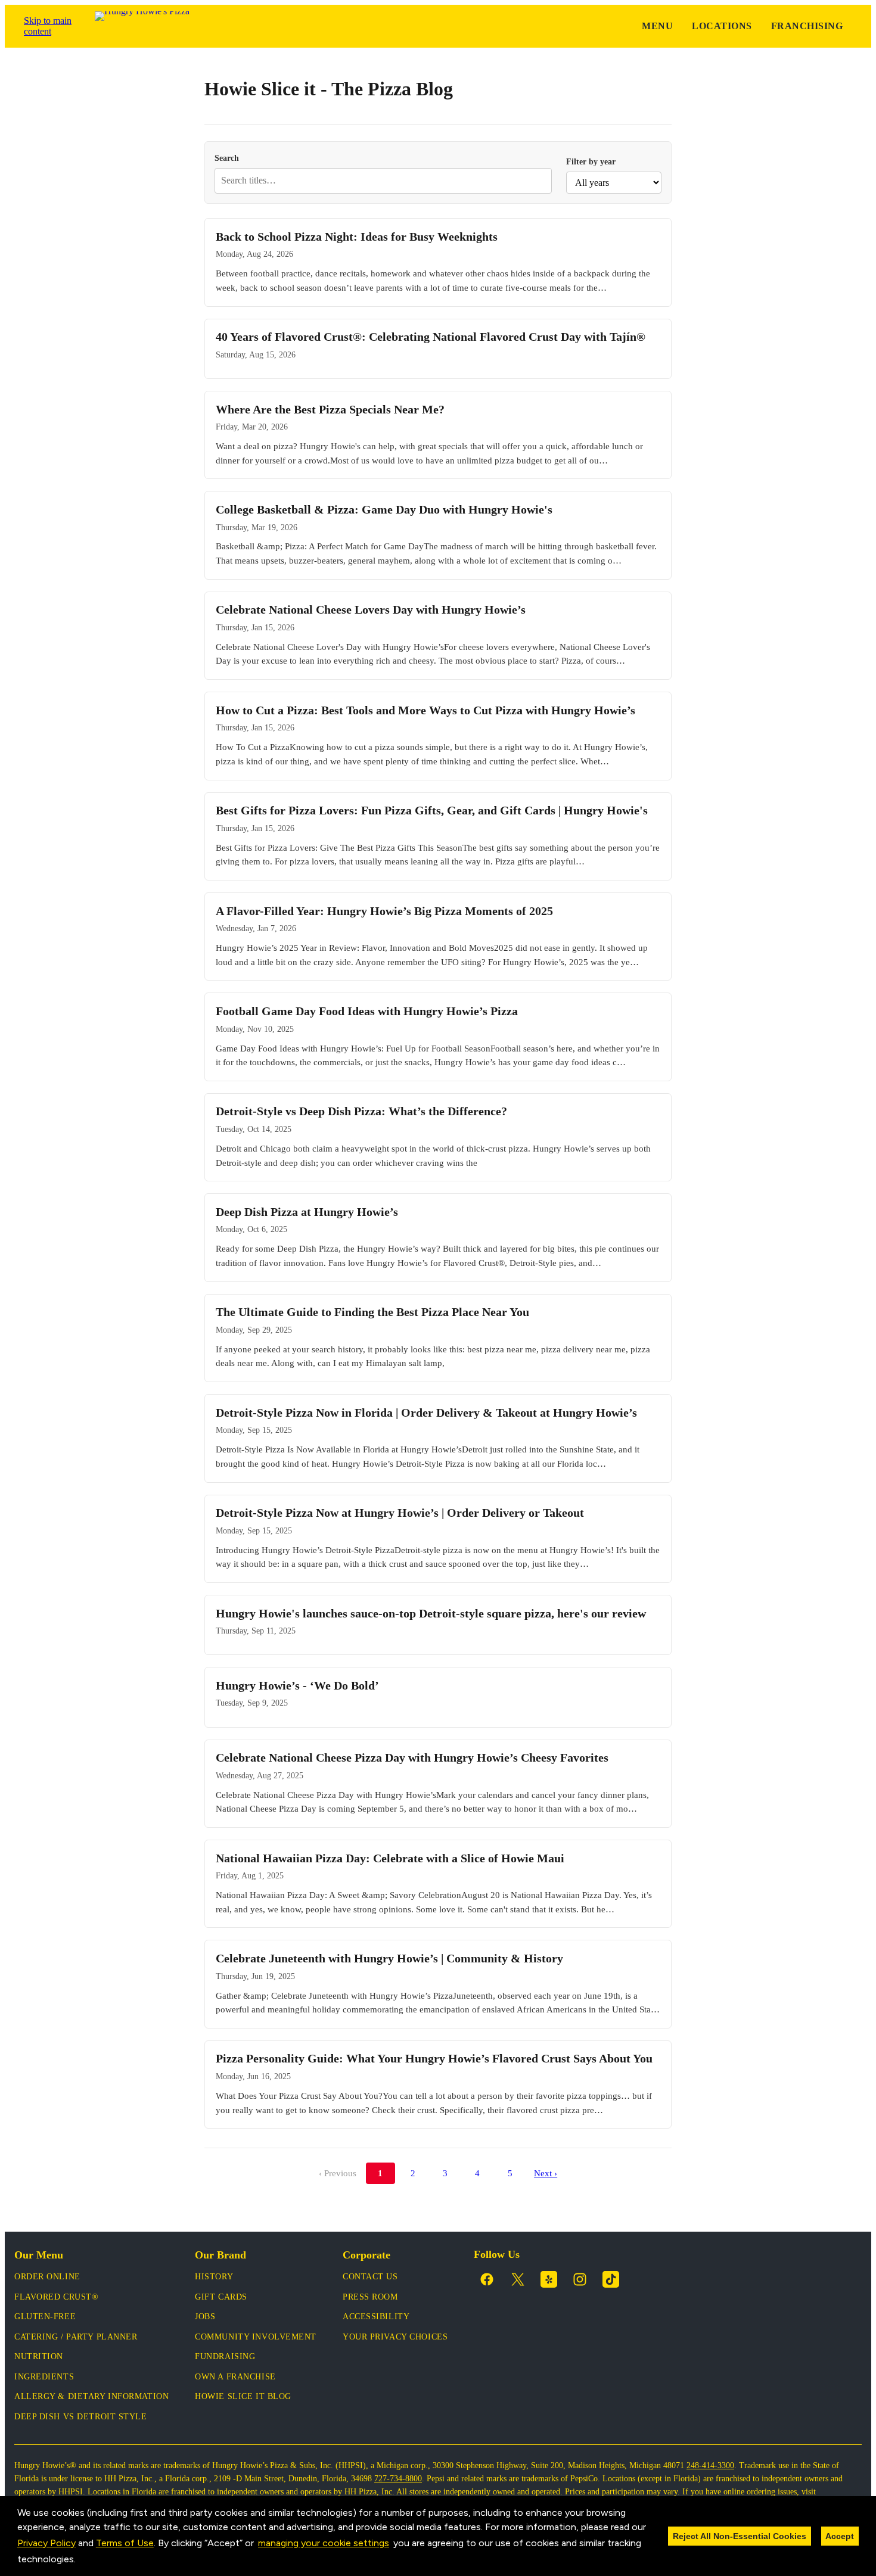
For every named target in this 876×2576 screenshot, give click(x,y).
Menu (657, 26)
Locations (722, 26)
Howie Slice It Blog (243, 2396)
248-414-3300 (710, 2465)
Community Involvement (256, 2337)
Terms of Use (125, 2543)
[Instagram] (580, 2279)
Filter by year (591, 161)
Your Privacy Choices (395, 2337)
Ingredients (44, 2377)
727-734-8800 (398, 2479)
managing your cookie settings (324, 2543)
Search (227, 158)
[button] (80, 2561)
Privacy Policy (46, 2543)
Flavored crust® (56, 2297)
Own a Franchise (235, 2377)
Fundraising (225, 2356)
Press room (370, 2297)
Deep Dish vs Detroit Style (81, 2417)
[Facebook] (487, 2279)
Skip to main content (48, 26)
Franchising (807, 26)
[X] (518, 2279)
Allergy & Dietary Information (91, 2396)
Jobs (205, 2317)
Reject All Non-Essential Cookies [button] (740, 2536)
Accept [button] (840, 2536)
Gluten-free (45, 2317)
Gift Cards (221, 2297)
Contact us (370, 2277)
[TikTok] (611, 2279)
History (214, 2277)
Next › (546, 2173)
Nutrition (39, 2356)
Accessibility (376, 2317)
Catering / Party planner (76, 2337)
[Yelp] (549, 2279)
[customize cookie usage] (87, 2562)
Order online (47, 2277)
